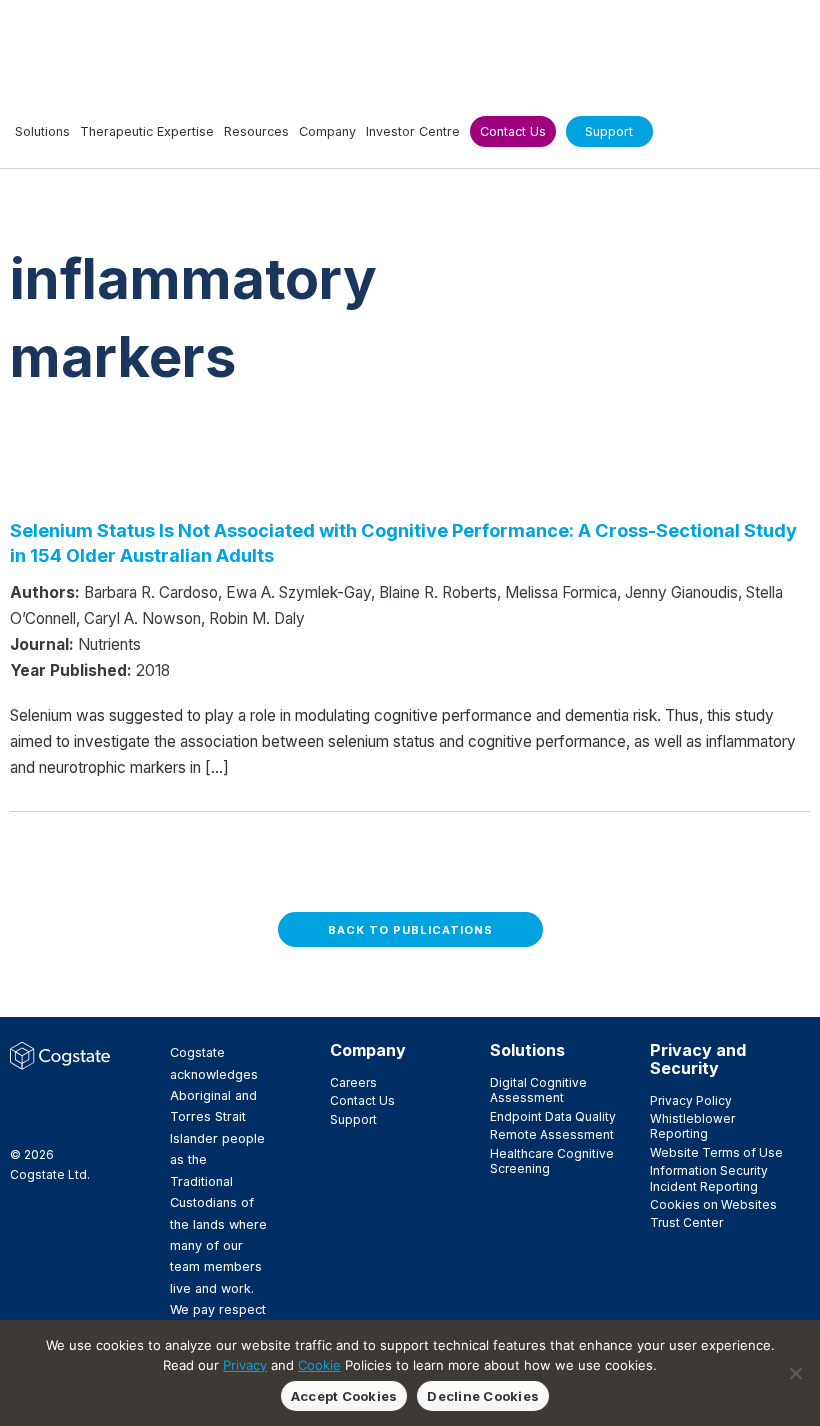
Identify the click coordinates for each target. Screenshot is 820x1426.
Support (353, 1119)
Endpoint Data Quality (553, 1116)
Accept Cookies (344, 1396)
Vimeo (21, 1120)
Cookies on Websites (713, 1204)
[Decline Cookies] (795, 1373)
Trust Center (686, 1222)
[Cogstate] (116, 46)
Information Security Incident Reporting (709, 1178)
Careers (353, 1082)
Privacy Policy (691, 1100)
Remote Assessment (552, 1134)
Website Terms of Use (716, 1152)
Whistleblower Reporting (692, 1126)
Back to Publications (410, 930)
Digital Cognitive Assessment (538, 1090)
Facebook (21, 1098)
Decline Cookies (483, 1396)
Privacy (245, 1365)
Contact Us (362, 1100)
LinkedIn (85, 1098)
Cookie (319, 1365)
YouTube (53, 1120)
